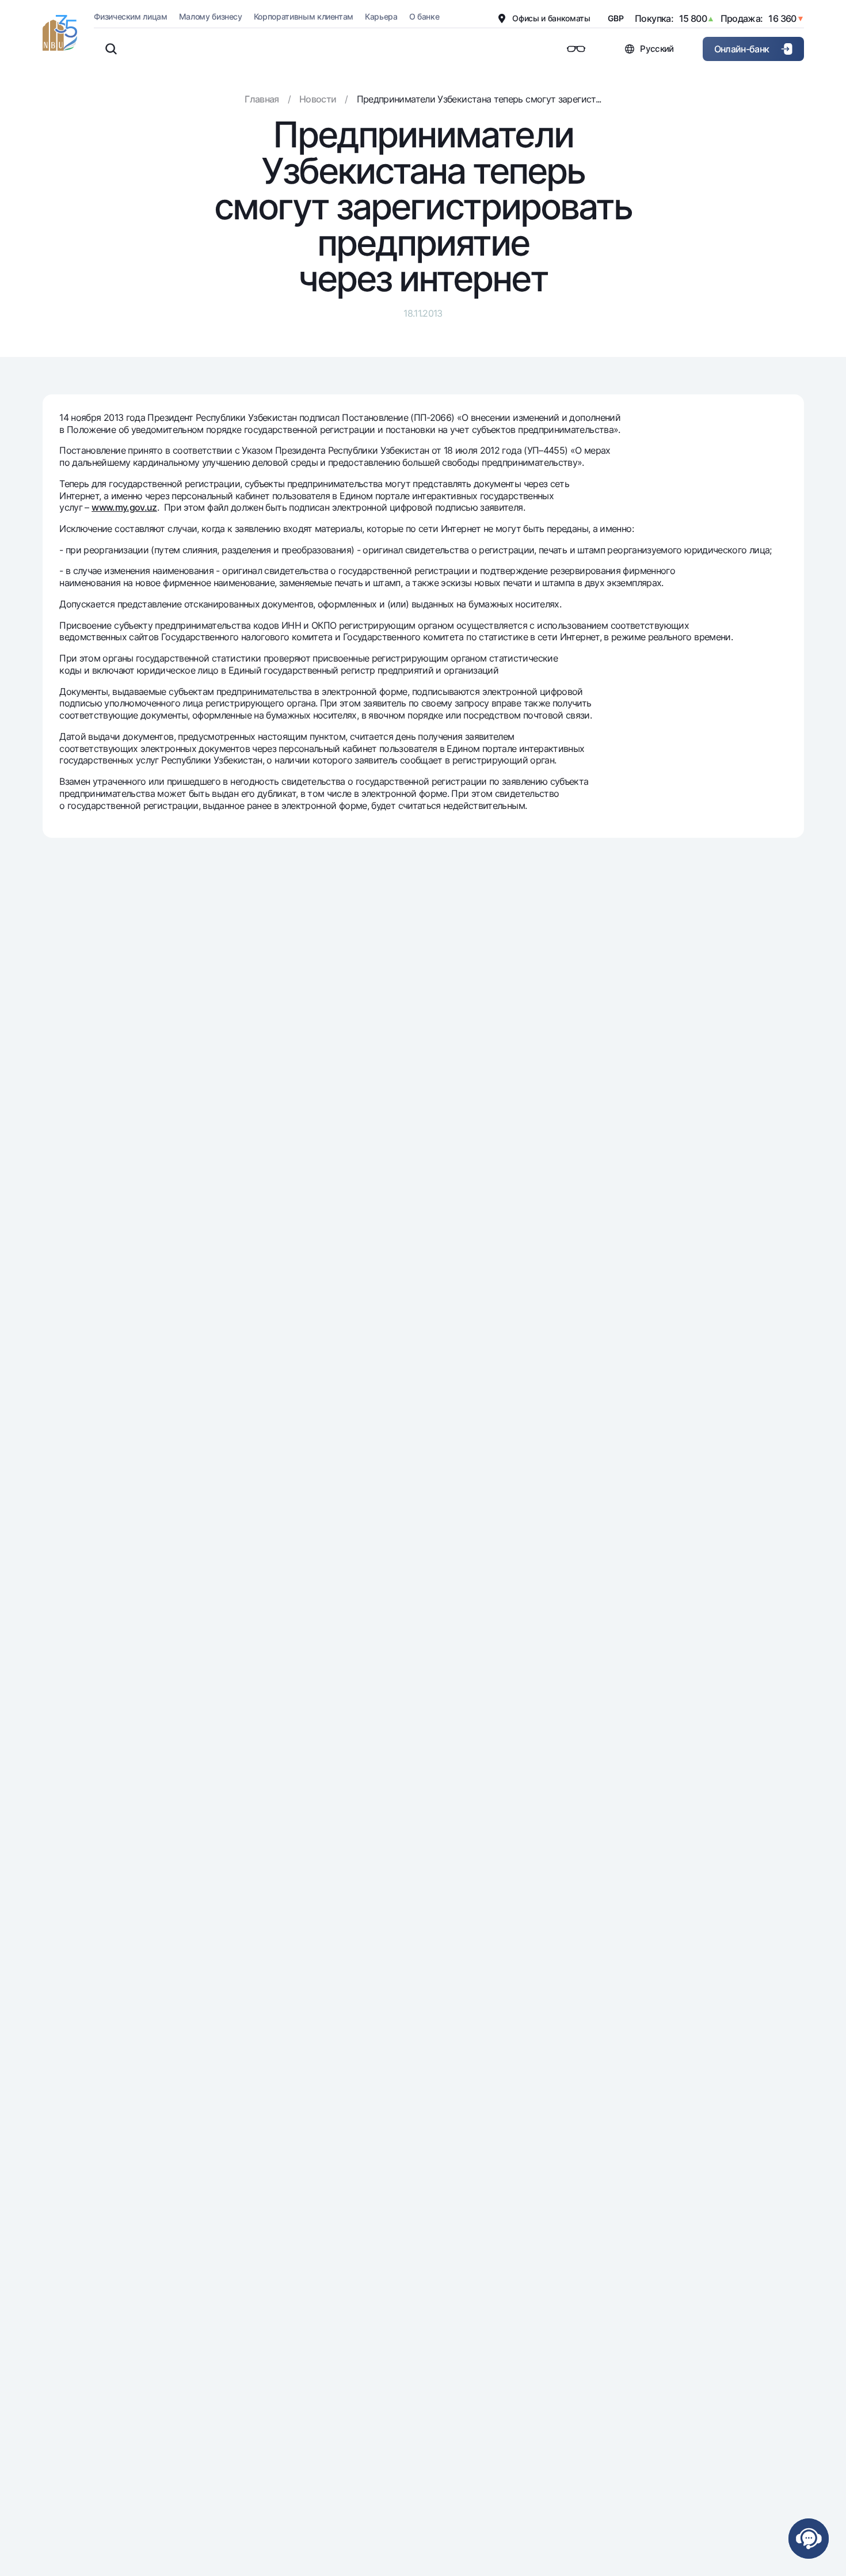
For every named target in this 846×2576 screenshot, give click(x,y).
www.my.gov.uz (124, 507)
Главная (262, 99)
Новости (318, 99)
